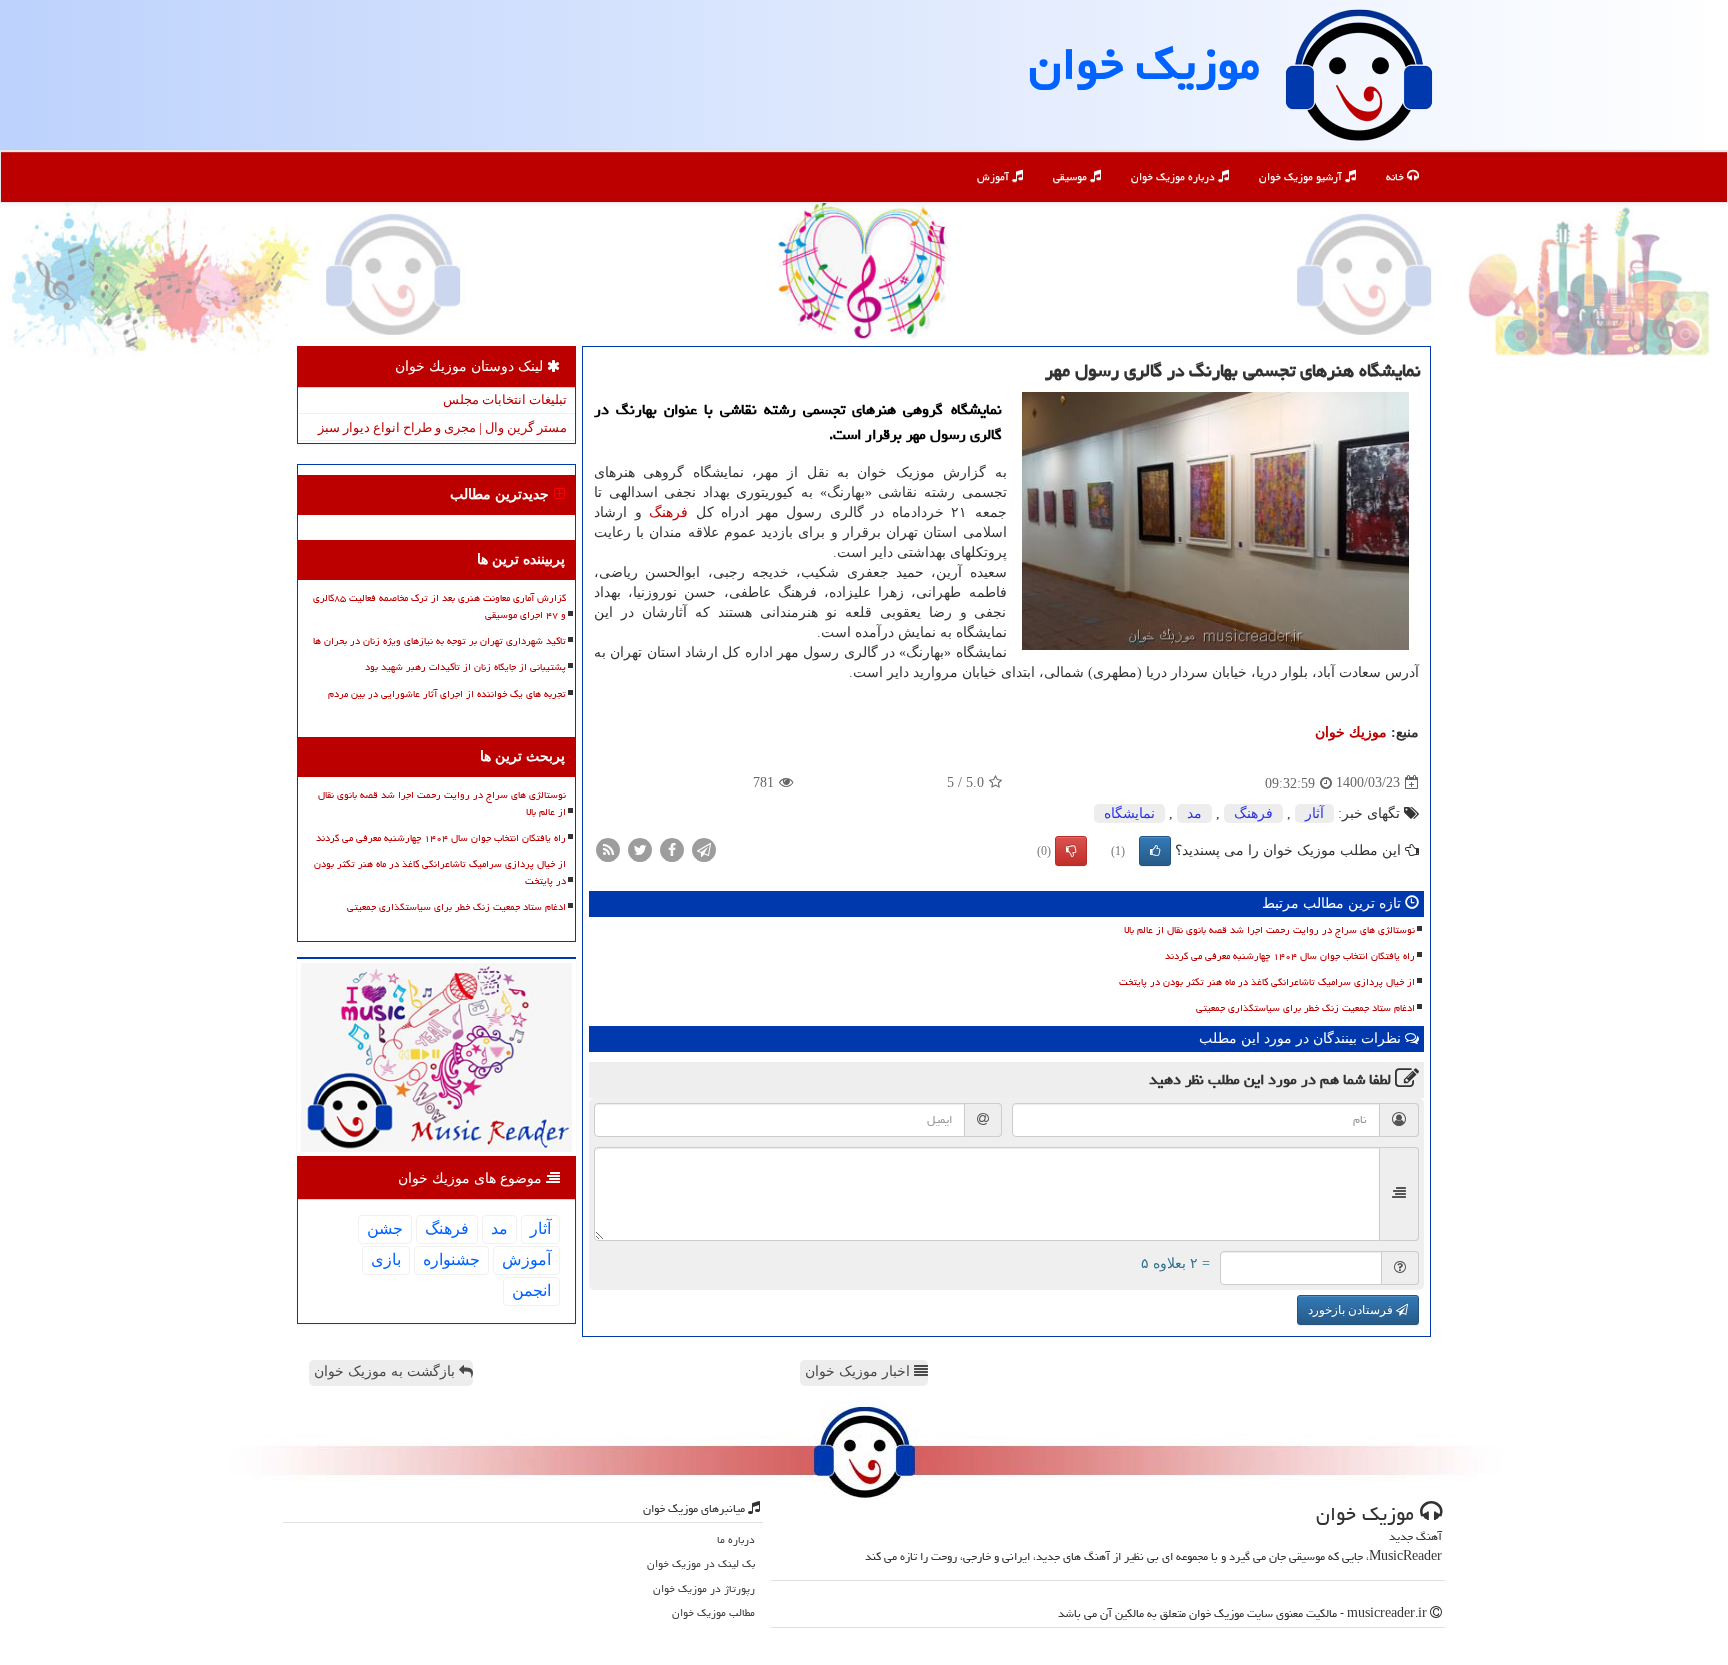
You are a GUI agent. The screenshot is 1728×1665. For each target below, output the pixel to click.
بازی (386, 1259)
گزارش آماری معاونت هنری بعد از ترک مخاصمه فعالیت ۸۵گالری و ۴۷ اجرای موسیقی (439, 606)
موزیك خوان (1144, 64)
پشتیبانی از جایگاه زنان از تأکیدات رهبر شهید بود (465, 667)
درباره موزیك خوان (1174, 176)
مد (1194, 813)
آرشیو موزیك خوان (1302, 176)
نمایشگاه (1129, 813)
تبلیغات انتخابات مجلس (505, 399)
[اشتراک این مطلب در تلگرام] (704, 848)
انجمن (531, 1290)
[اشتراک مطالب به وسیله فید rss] (608, 848)
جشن (385, 1228)
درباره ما (736, 1539)
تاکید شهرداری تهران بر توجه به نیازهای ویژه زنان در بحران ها (439, 641)
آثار (1314, 813)
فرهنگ (668, 512)
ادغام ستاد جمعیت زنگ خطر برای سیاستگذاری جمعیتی (1305, 1008)
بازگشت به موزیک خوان (386, 1371)
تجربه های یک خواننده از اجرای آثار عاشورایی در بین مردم (447, 694)
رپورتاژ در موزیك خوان (704, 1588)
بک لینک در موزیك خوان (701, 1563)
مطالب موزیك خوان (713, 1612)
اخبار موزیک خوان (859, 1371)
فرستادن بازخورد (1352, 1310)
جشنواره (451, 1259)
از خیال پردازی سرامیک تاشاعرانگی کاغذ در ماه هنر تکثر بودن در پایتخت (1267, 982)
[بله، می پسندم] (1155, 851)
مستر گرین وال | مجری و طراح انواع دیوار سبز (442, 427)
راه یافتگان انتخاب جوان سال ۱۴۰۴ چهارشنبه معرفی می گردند (1290, 956)
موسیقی (1071, 176)
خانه (1396, 176)
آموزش (994, 176)
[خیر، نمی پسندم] (1071, 851)
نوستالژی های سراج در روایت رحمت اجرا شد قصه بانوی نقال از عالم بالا (1269, 930)
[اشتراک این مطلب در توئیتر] (640, 848)
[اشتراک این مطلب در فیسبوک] (672, 848)
